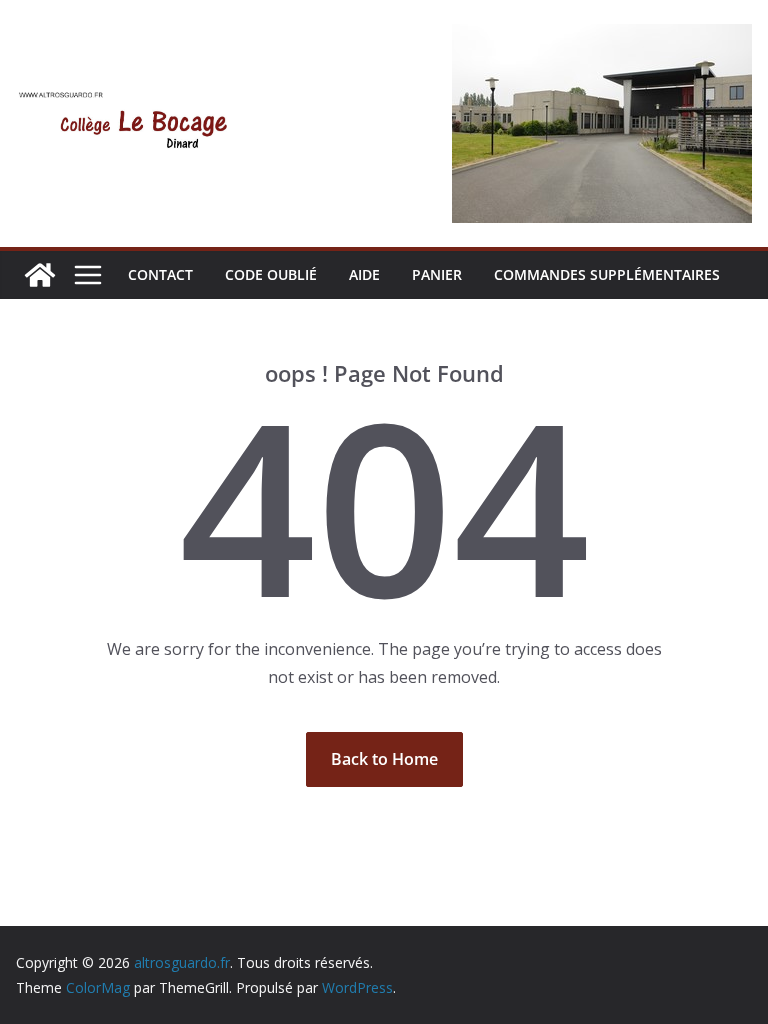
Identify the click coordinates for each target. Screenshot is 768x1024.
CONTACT (160, 274)
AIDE (364, 274)
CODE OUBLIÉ (271, 274)
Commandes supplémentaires (607, 274)
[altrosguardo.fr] (40, 275)
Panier (437, 274)
